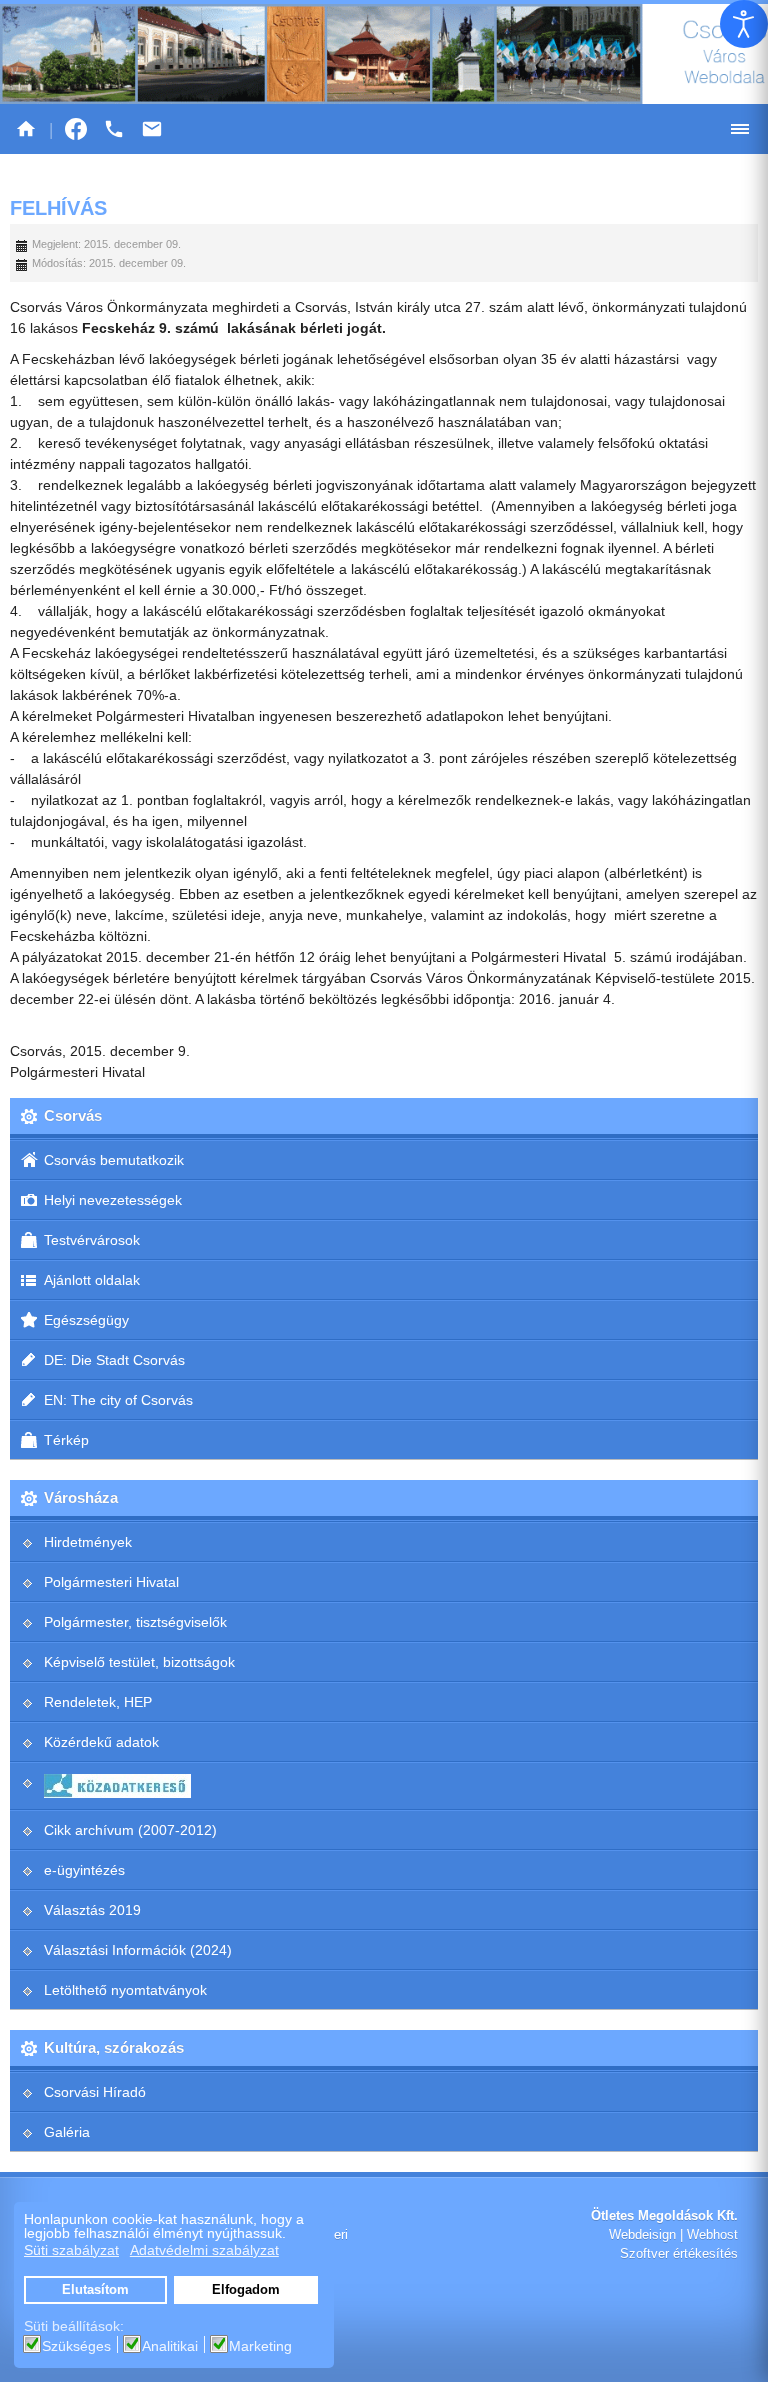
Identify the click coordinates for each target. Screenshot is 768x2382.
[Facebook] (76, 129)
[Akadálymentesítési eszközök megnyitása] (744, 24)
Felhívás (58, 208)
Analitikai (170, 2346)
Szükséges (76, 2346)
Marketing (260, 2346)
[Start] (26, 129)
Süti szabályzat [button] (71, 2250)
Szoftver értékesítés (679, 2254)
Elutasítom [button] (95, 2290)
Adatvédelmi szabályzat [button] (204, 2250)
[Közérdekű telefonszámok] (114, 129)
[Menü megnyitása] (740, 129)
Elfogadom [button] (246, 2290)
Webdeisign (642, 2235)
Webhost (712, 2235)
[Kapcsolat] (152, 129)
